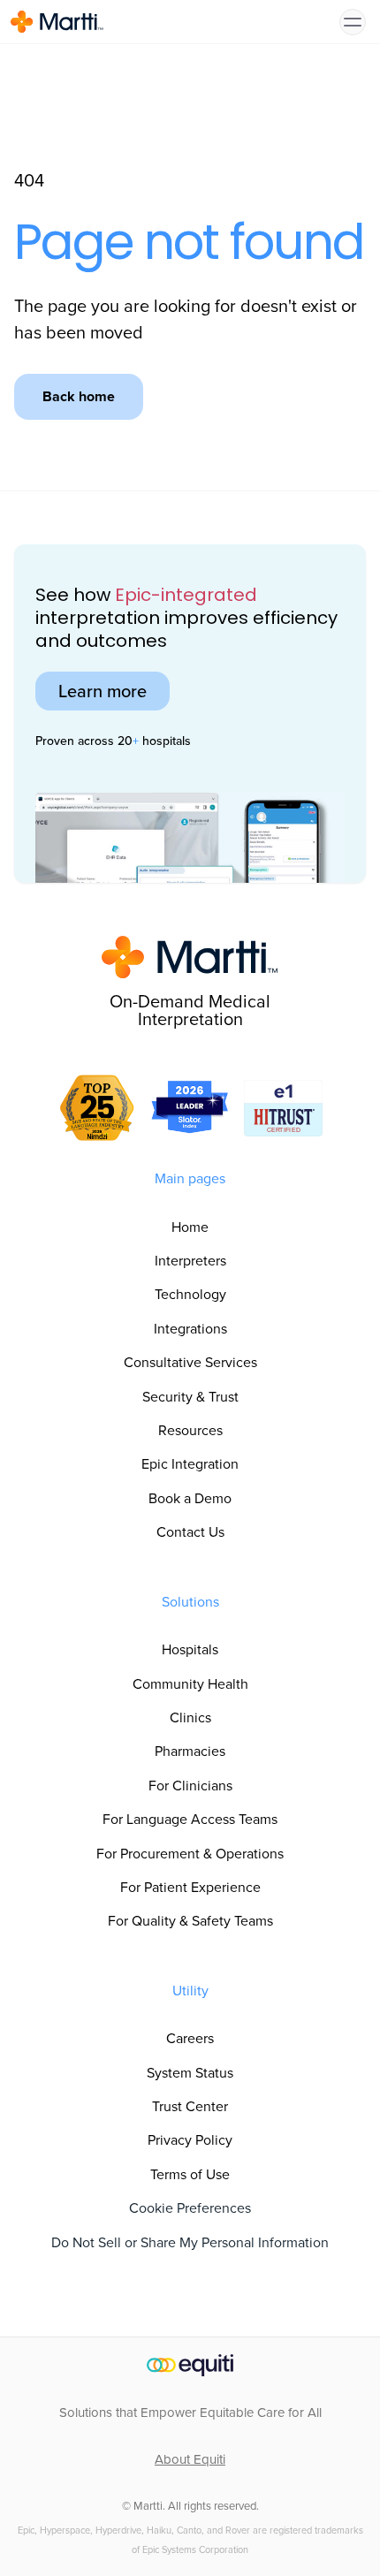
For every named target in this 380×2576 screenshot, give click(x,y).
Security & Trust (190, 1396)
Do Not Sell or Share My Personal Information (190, 2242)
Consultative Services (190, 1362)
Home (190, 1227)
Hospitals (190, 1649)
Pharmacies (190, 1751)
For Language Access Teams (190, 1819)
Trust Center (190, 2106)
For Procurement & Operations (190, 1853)
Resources (190, 1430)
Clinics (190, 1717)
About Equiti (190, 2459)
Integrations (190, 1328)
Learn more (103, 691)
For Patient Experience (190, 1887)
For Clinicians (190, 1785)
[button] (353, 22)
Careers (190, 2038)
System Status (190, 2072)
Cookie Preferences (190, 2207)
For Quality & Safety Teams (190, 1920)
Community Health (190, 1683)
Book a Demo (190, 1498)
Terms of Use (190, 2174)
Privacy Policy (190, 2139)
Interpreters (190, 1260)
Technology (190, 1294)
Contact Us (190, 1531)
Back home (79, 396)
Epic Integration (190, 1463)
